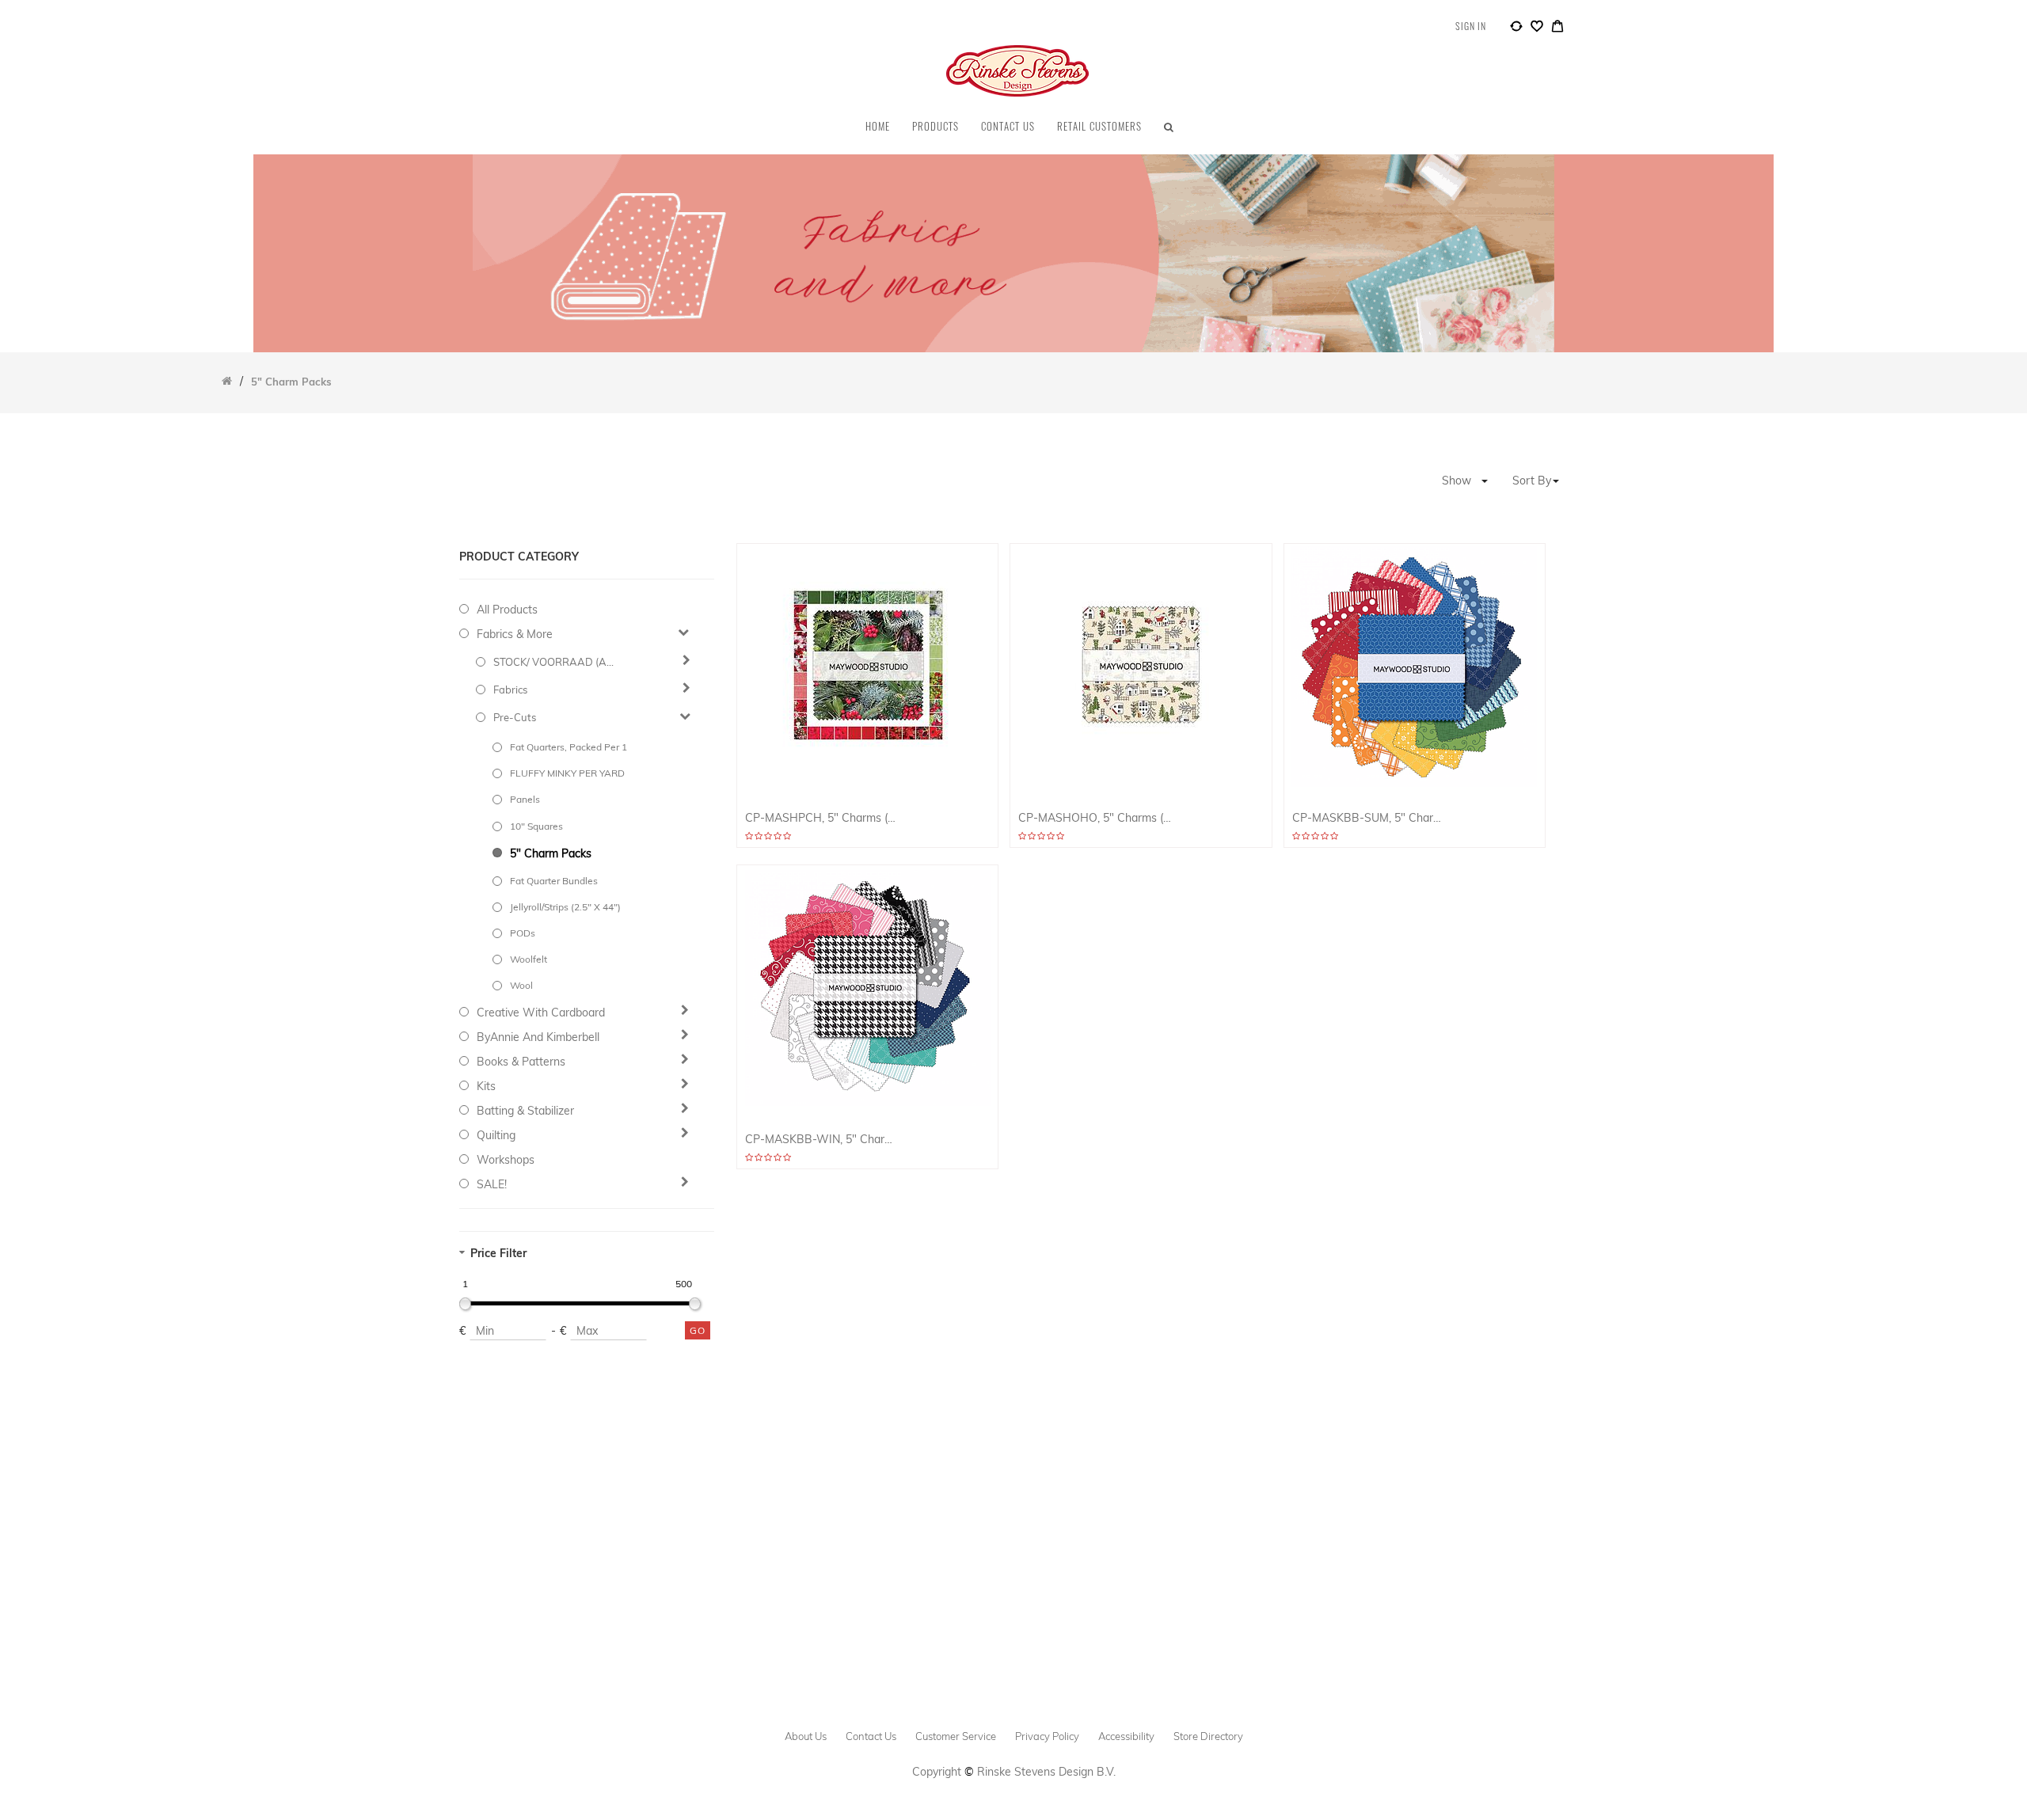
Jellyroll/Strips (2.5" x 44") (565, 907)
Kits (486, 1086)
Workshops (506, 1160)
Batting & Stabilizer (525, 1111)
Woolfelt (529, 959)
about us (806, 1736)
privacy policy (1047, 1736)
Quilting (496, 1135)
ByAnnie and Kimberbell (538, 1037)
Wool (521, 985)
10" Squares (536, 826)
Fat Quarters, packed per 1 (569, 747)
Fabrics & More (515, 634)
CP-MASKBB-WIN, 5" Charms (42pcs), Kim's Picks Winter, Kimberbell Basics (822, 1140)
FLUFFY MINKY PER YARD (567, 773)
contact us (871, 1736)
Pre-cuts (515, 717)
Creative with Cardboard (541, 1013)
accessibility (1126, 1736)
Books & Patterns (521, 1062)
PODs (523, 933)
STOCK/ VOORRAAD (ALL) (556, 662)
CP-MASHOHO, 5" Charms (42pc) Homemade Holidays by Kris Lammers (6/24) (1095, 818)
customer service (956, 1736)
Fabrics (510, 690)
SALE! (492, 1184)
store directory (1208, 1736)
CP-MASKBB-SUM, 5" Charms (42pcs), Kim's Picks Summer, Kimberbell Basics (1369, 818)
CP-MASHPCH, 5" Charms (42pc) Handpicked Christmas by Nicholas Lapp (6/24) (822, 818)
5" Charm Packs (551, 853)
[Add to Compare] (1516, 28)
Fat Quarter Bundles (554, 881)
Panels (525, 799)
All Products (507, 610)
